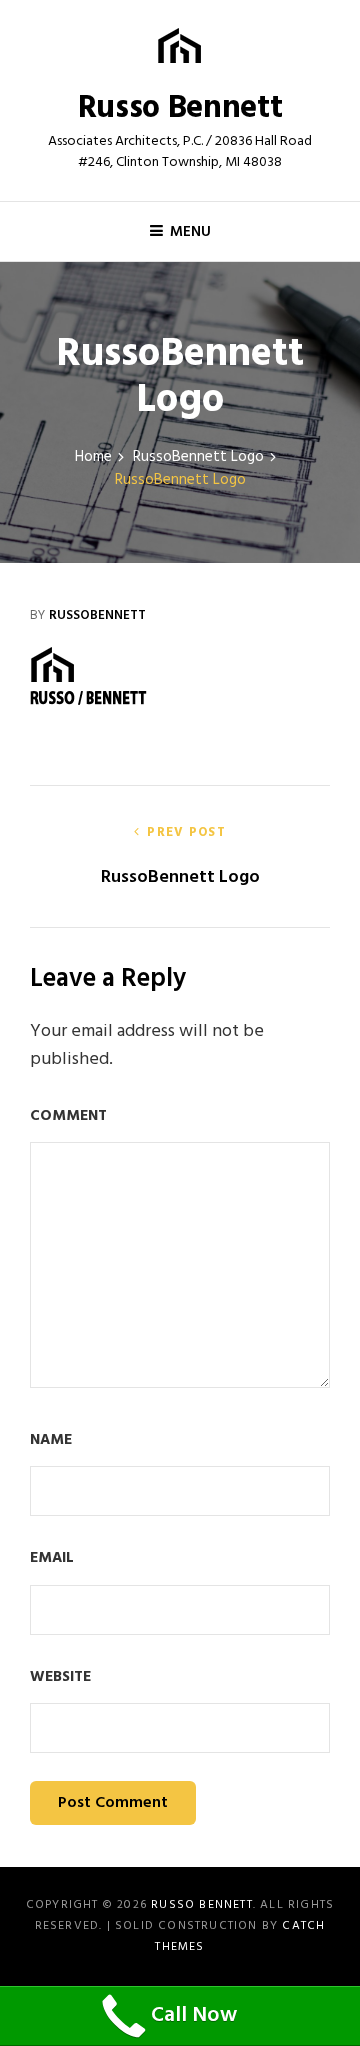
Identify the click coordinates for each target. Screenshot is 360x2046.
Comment (68, 1116)
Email (52, 1558)
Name (51, 1440)
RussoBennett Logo (198, 457)
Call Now (194, 2015)
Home (93, 457)
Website (60, 1677)
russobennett (97, 615)
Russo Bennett (180, 108)
